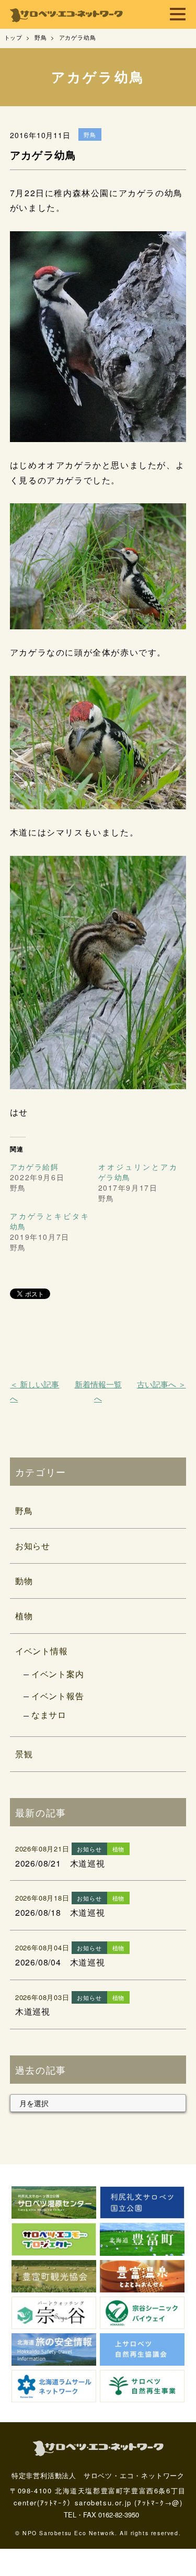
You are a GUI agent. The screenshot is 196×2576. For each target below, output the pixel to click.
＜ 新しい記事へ (34, 1391)
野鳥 (24, 1511)
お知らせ (33, 1546)
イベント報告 (58, 1696)
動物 (24, 1581)
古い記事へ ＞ (162, 1384)
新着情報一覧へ (98, 1391)
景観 (24, 1754)
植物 (24, 1616)
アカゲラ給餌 (34, 1167)
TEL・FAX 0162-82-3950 (101, 2515)
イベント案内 (58, 1674)
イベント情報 (42, 1651)
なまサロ (49, 1715)
